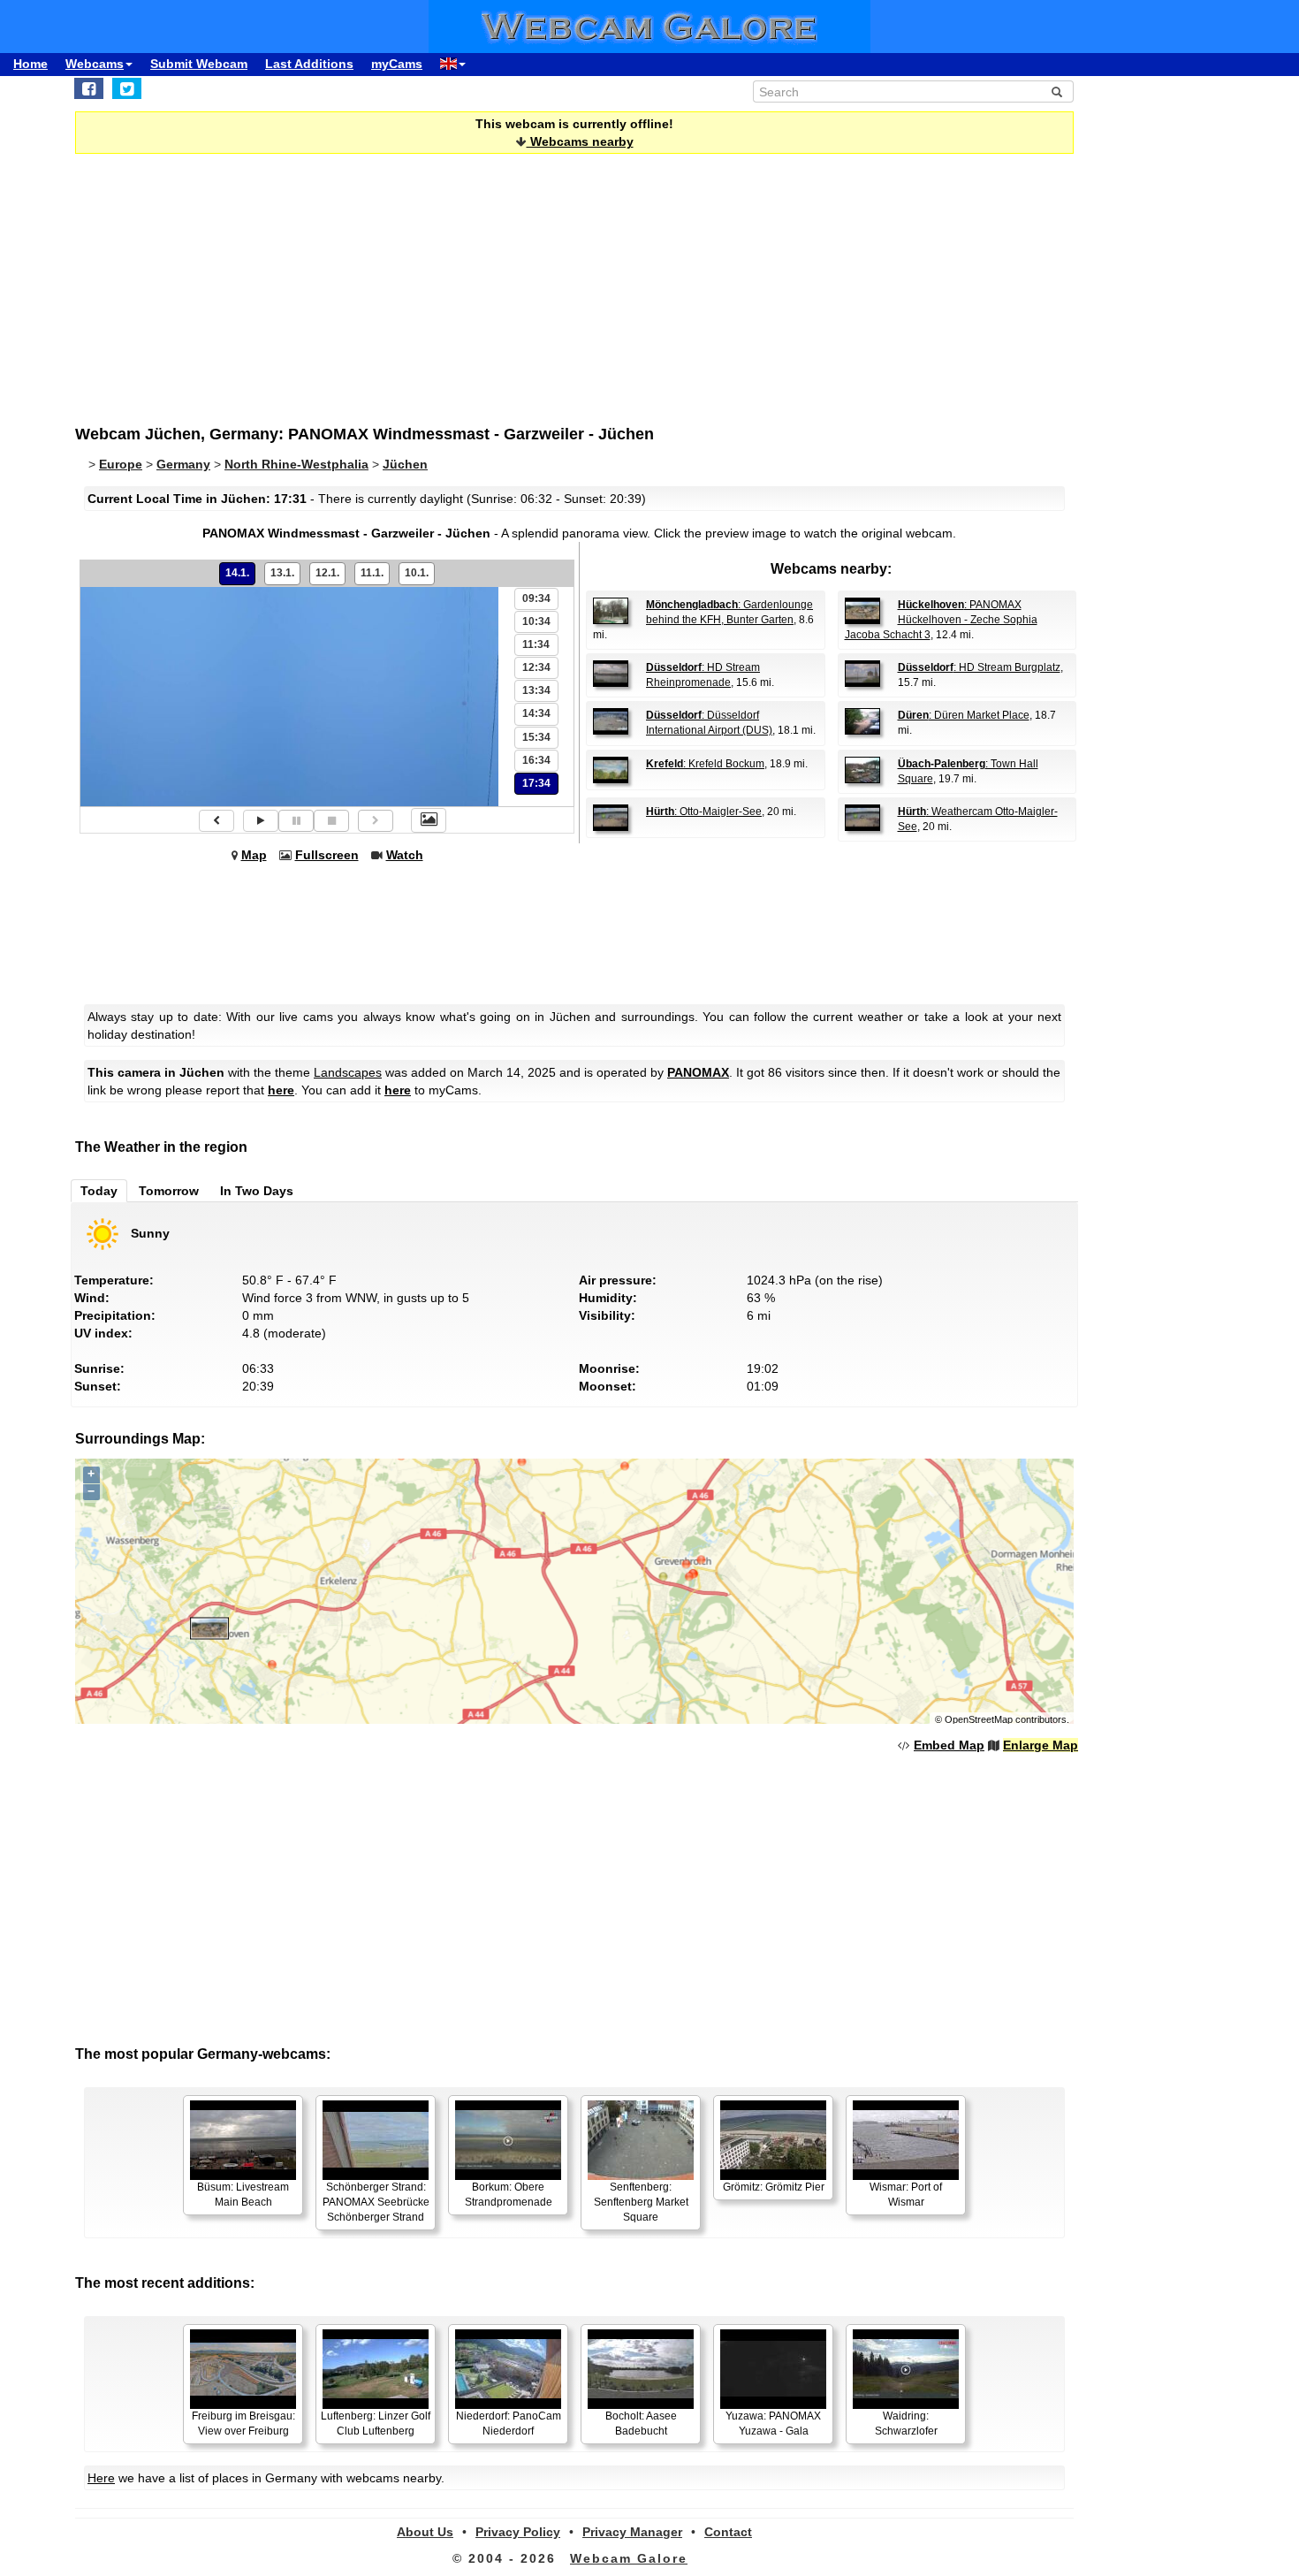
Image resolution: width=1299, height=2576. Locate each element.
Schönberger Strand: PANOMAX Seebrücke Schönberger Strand (376, 2202)
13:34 (536, 690)
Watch (405, 855)
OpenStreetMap (979, 1719)
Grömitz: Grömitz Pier (774, 2187)
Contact (728, 2532)
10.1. (417, 573)
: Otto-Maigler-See (704, 812)
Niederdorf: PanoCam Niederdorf (509, 2424)
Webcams (95, 64)
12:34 (536, 667)
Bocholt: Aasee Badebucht (641, 2424)
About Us (425, 2532)
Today (99, 1191)
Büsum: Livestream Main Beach (243, 2195)
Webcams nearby (580, 141)
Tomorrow (169, 1191)
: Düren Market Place (964, 715)
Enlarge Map (1041, 1745)
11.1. (372, 573)
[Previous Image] (216, 821)
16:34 (536, 760)
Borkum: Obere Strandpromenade (509, 2195)
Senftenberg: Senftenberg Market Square (641, 2202)
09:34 (536, 598)
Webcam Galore (629, 2558)
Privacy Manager (632, 2532)
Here (101, 2478)
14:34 (536, 713)
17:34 (536, 783)
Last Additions (309, 64)
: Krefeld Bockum (705, 764)
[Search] (1057, 92)
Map (254, 855)
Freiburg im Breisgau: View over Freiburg (243, 2424)
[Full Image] (429, 820)
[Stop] (331, 821)
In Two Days (257, 1191)
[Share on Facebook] (89, 88)
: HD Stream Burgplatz (979, 667)
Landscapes (348, 1072)
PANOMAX (698, 1072)
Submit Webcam (199, 64)
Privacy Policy (518, 2532)
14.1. (237, 573)
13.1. (282, 573)
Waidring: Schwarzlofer (906, 2424)
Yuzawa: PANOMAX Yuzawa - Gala (773, 2424)
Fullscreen (327, 855)
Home (30, 64)
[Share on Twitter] (127, 88)
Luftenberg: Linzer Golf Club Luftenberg (376, 2424)
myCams (397, 64)
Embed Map (949, 1745)
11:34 (536, 644)
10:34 (536, 621)
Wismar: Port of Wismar (906, 2195)
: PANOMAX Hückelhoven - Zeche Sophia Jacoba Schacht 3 (941, 620)
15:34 (536, 737)
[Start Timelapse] (261, 821)
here (281, 1090)
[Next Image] (376, 821)
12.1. (327, 573)
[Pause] (296, 821)
